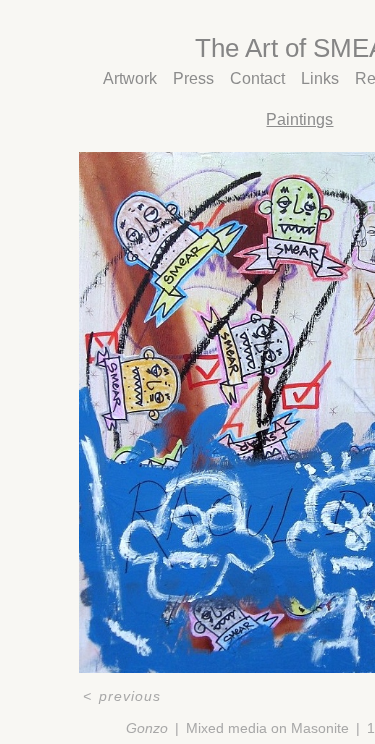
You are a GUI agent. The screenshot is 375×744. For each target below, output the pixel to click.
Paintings (299, 119)
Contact (257, 78)
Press (193, 78)
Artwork (130, 78)
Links (320, 78)
